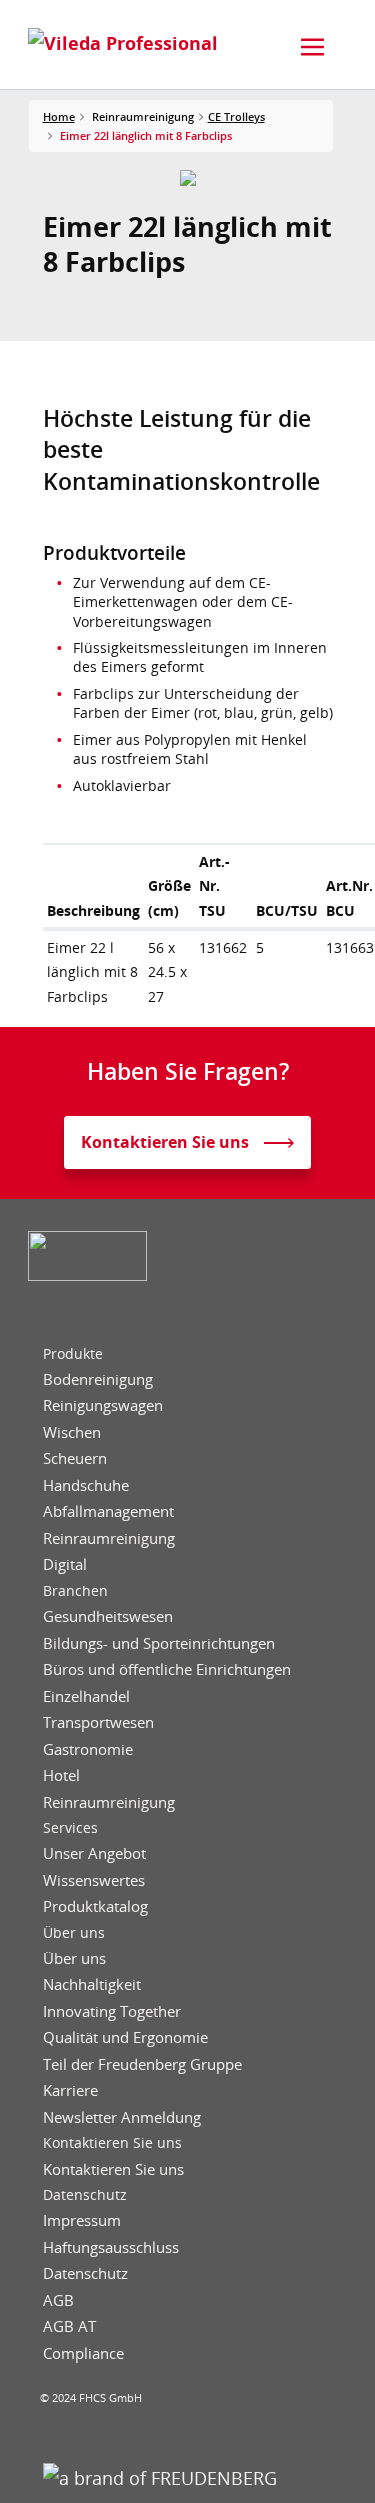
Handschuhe (86, 1485)
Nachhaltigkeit (92, 1984)
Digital (65, 1564)
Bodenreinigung (98, 1379)
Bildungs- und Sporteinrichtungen (159, 1643)
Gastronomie (88, 1749)
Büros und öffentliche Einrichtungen (167, 1669)
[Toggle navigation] (313, 47)
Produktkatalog (95, 1906)
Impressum (82, 2220)
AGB (58, 2300)
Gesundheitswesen (108, 1616)
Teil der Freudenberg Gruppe (142, 2064)
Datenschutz (85, 2195)
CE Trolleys (236, 116)
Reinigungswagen (103, 1405)
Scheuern (75, 1458)
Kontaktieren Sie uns (112, 2143)
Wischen (72, 1432)
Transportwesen (98, 1722)
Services (70, 1828)
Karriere (70, 2090)
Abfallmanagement (108, 1511)
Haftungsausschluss (111, 2247)
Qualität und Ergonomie (125, 2037)
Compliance (83, 2353)
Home (59, 116)
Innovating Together (112, 2011)
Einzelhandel (86, 1696)
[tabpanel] (187, 178)
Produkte (73, 1354)
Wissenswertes (94, 1880)
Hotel (61, 1775)
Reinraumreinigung (109, 1538)
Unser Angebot (94, 1853)
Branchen (75, 1591)
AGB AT (69, 2326)
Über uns (74, 1933)
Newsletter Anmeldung (122, 2117)
